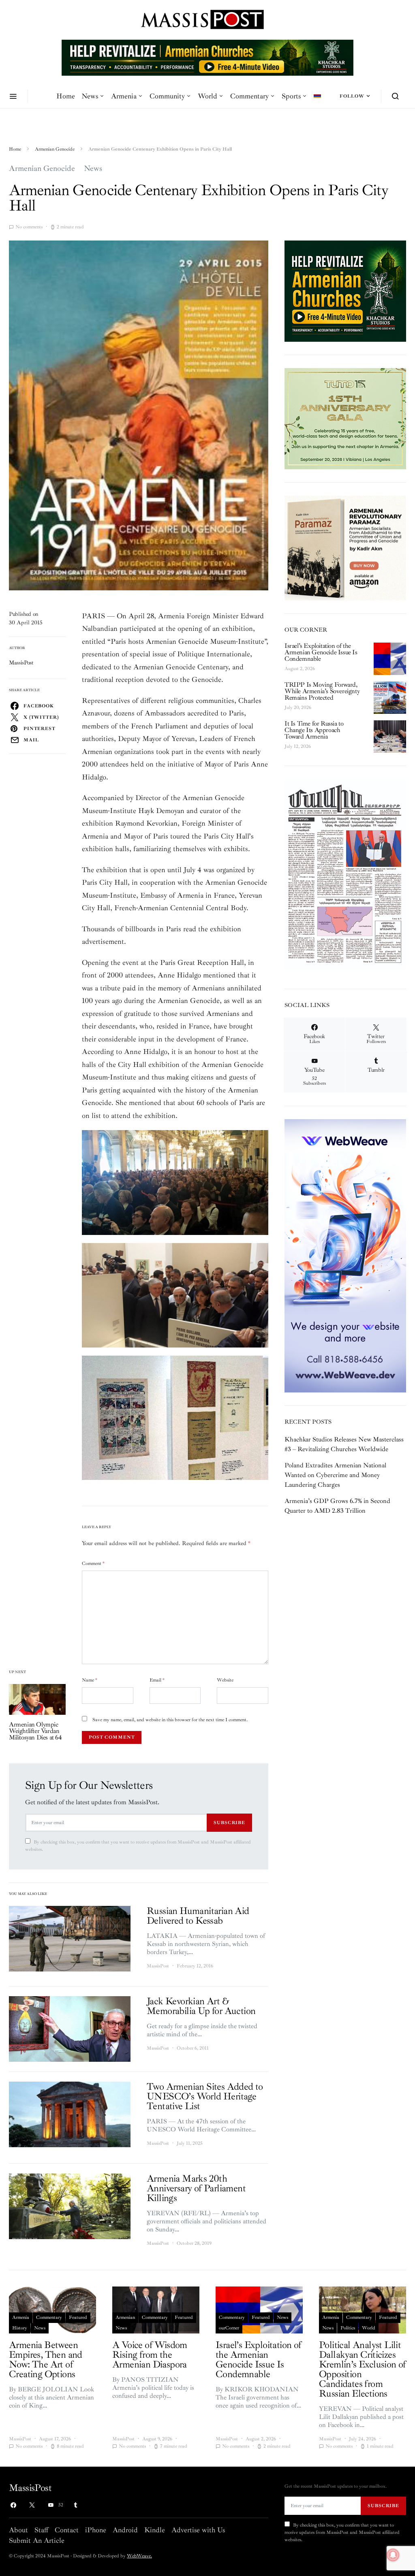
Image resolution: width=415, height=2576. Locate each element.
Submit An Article (37, 2540)
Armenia (124, 96)
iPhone (96, 2530)
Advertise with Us (198, 2530)
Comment (93, 1564)
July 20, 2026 (298, 708)
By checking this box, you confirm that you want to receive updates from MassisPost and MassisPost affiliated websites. (138, 1846)
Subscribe (229, 1822)
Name (90, 1680)
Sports (291, 96)
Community (167, 96)
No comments (29, 227)
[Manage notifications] (393, 2555)
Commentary (249, 96)
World (207, 96)
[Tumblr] (75, 2505)
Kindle (155, 2530)
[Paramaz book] (345, 547)
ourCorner (229, 2328)
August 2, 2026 (300, 669)
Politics (348, 2328)
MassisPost (21, 663)
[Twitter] (32, 2505)
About (18, 2530)
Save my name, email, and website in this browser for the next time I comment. (170, 1720)
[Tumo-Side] (345, 418)
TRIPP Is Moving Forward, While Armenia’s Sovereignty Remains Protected (322, 691)
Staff (41, 2530)
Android (125, 2530)
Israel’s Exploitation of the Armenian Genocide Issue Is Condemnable (321, 652)
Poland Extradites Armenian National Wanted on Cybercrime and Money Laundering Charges (335, 1475)
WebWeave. (139, 2556)
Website (225, 1680)
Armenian (125, 2317)
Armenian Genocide (55, 149)
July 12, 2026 (298, 746)
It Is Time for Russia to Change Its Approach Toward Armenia (314, 730)
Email (157, 1680)
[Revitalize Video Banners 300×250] (345, 290)
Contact (67, 2530)
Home (66, 96)
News (90, 96)
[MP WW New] (345, 1255)
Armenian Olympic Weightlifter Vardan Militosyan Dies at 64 (35, 1731)
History (20, 2328)
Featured (78, 2317)
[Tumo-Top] (207, 57)
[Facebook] (13, 2505)
